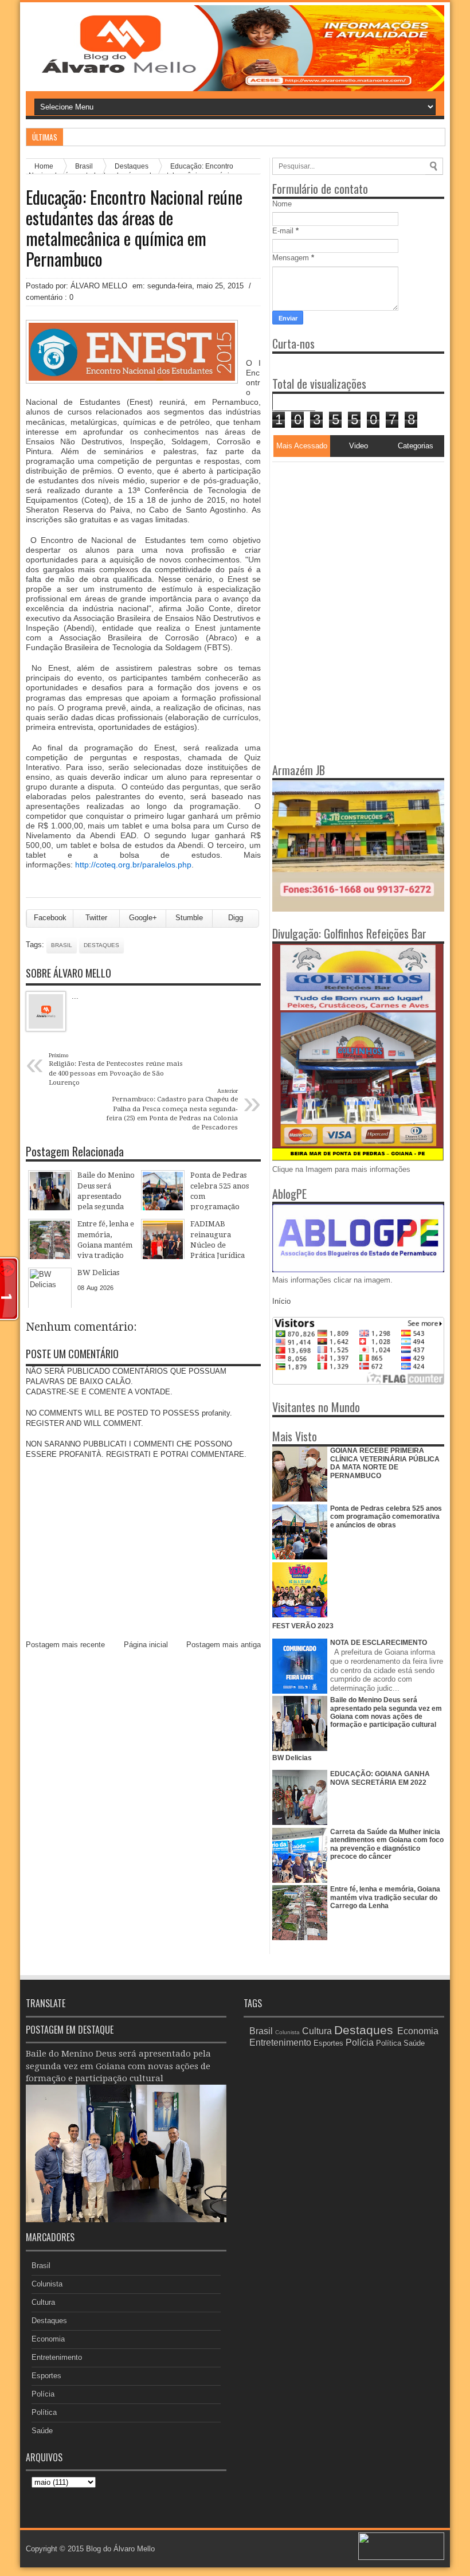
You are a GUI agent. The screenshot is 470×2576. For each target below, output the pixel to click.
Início (281, 1301)
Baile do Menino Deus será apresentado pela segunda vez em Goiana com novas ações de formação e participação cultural (386, 1712)
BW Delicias (292, 1758)
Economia (48, 2339)
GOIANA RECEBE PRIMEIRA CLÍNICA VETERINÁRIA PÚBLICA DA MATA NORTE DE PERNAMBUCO (385, 1463)
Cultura (43, 2302)
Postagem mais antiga (224, 1645)
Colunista (47, 2284)
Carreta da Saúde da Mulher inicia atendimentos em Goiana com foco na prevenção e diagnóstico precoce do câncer (387, 1844)
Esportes (46, 2376)
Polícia (43, 2394)
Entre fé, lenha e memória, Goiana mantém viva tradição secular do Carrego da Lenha (385, 1897)
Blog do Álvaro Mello (120, 2549)
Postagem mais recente (65, 1645)
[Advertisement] (344, 534)
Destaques (101, 945)
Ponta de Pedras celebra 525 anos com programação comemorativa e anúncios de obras (386, 1517)
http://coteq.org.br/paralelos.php (133, 865)
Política (44, 2412)
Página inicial (146, 1645)
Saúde (42, 2431)
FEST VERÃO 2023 (303, 1626)
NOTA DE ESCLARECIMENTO (379, 1643)
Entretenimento (57, 2357)
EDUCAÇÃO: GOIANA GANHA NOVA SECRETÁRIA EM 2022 (380, 1778)
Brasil (62, 945)
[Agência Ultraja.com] (401, 2557)
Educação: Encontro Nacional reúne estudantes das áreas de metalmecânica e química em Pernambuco (134, 228)
